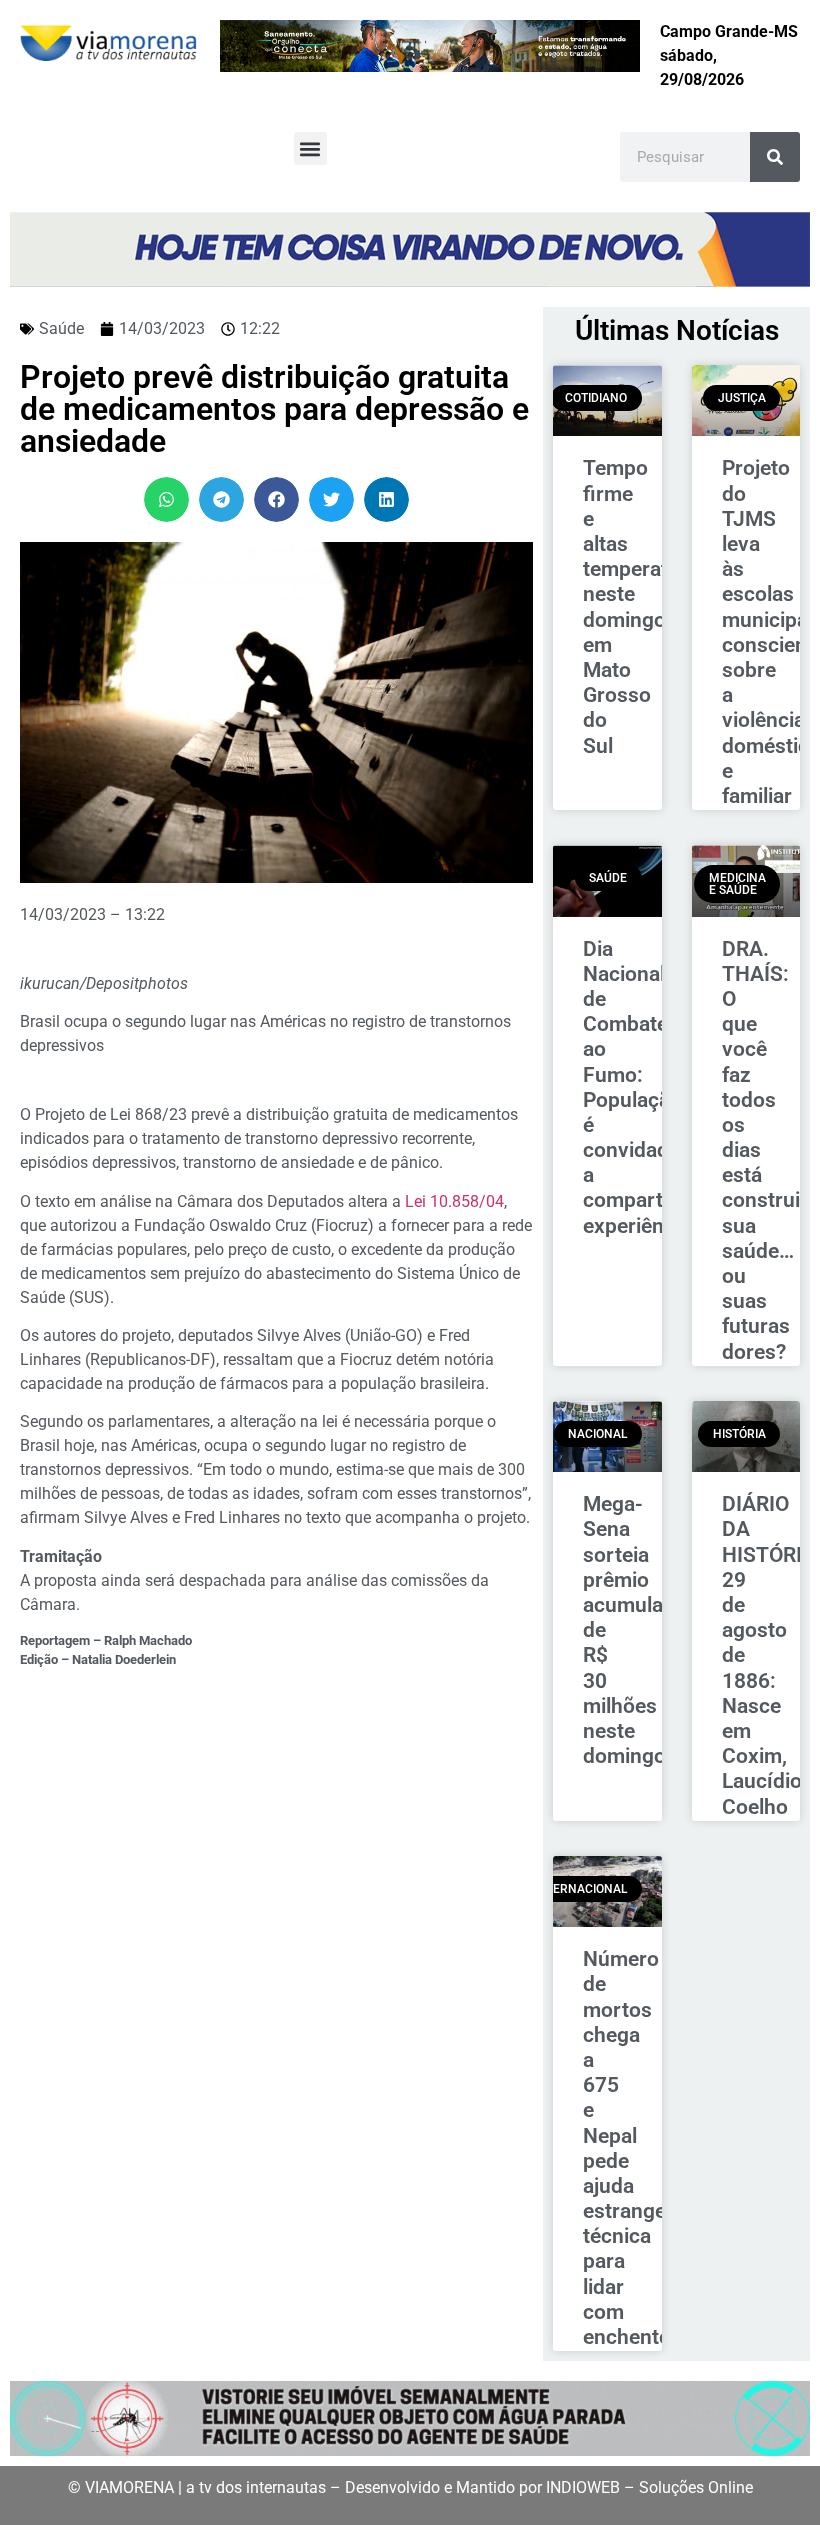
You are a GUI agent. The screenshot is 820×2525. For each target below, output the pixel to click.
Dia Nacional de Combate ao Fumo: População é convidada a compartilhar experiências (643, 1087)
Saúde (61, 328)
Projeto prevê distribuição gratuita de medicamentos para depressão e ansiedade (274, 409)
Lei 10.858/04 (454, 1201)
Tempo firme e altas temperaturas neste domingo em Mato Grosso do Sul (646, 606)
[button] (310, 148)
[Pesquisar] (775, 157)
